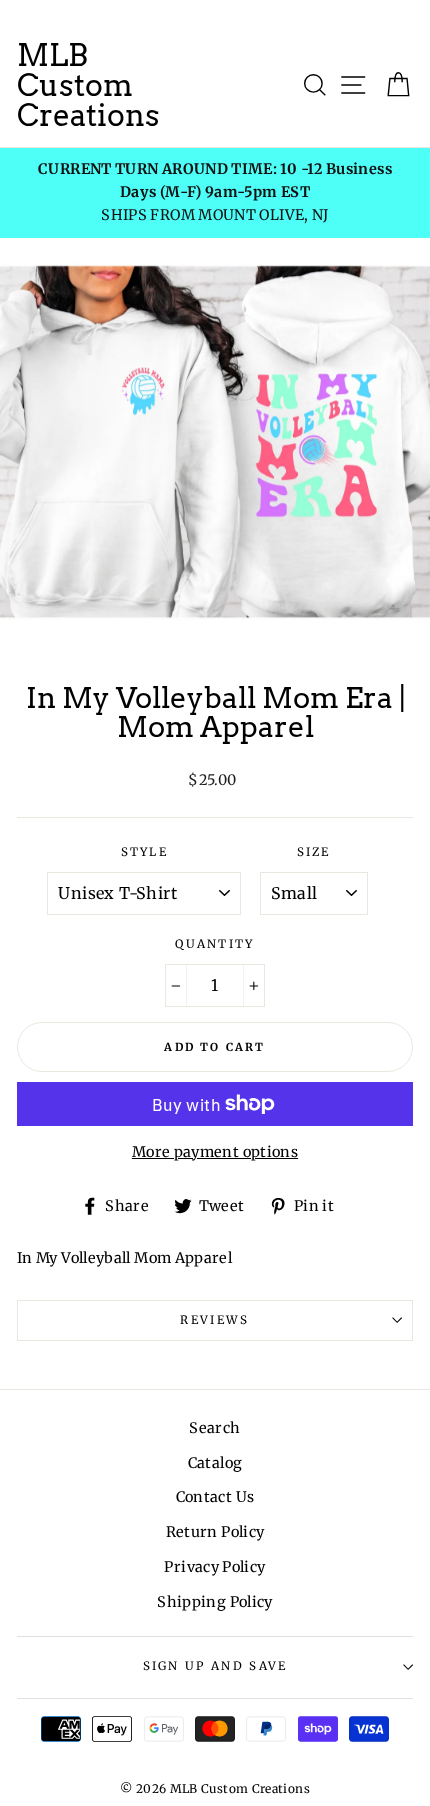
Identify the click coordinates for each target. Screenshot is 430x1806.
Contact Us (215, 1497)
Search (214, 1428)
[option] (215, 192)
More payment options (215, 1152)
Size (314, 852)
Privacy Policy (214, 1567)
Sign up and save (215, 1666)
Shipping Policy (214, 1602)
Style (145, 852)
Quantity (215, 944)
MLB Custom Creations (88, 85)
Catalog (215, 1463)
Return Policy (215, 1532)
